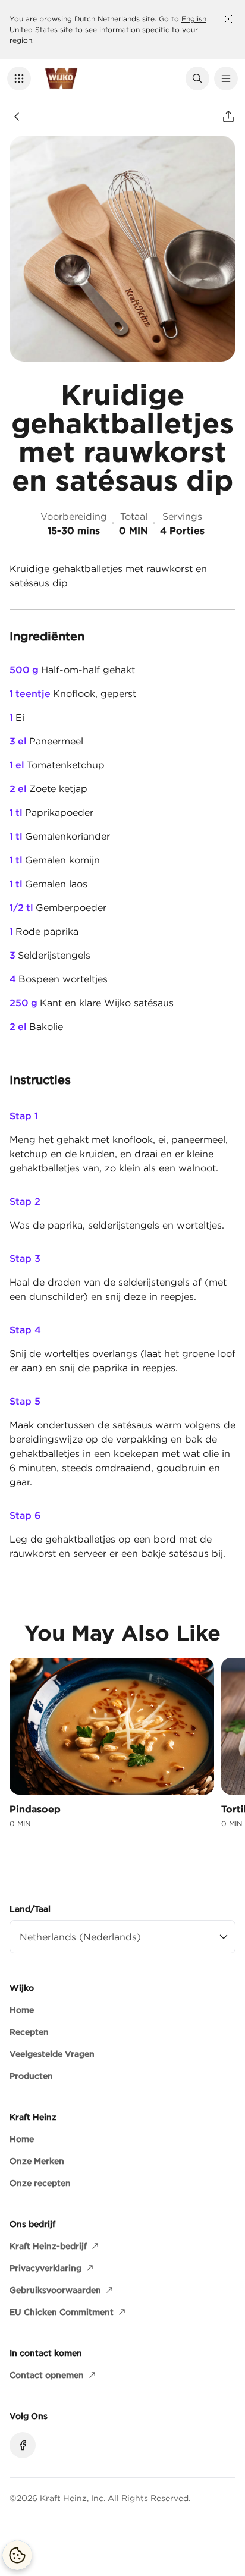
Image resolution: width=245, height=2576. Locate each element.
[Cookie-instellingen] (17, 2555)
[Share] (228, 117)
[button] (19, 78)
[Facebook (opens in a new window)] (23, 2445)
